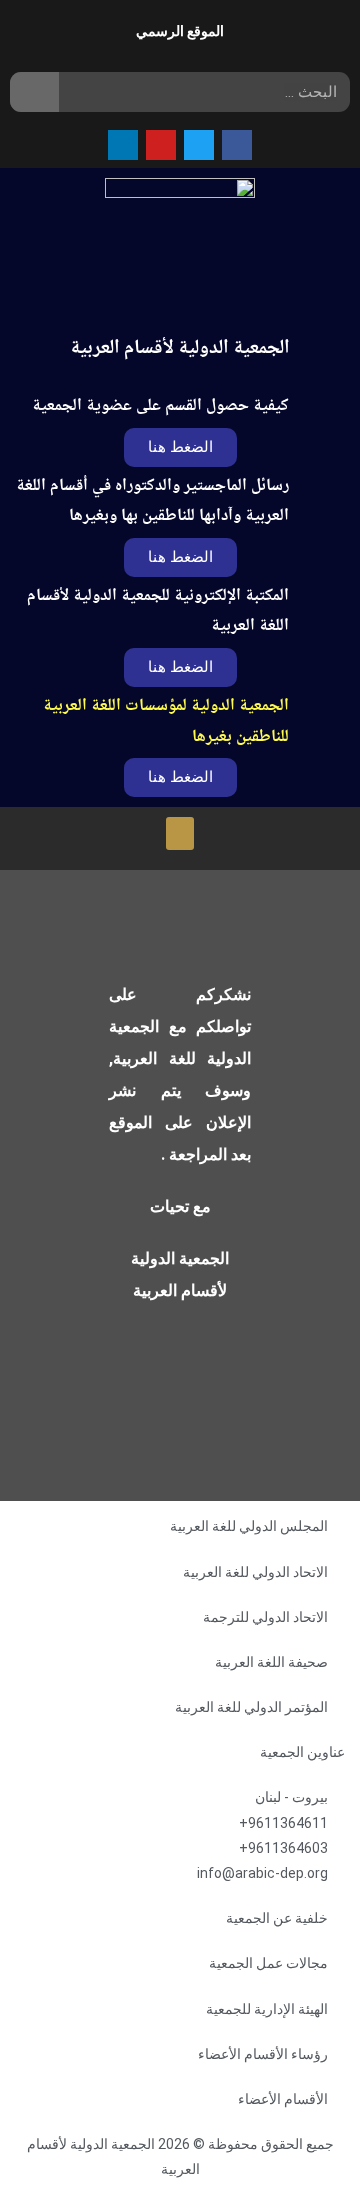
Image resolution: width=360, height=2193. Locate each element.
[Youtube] (161, 145)
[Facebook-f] (237, 145)
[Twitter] (199, 145)
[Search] (34, 92)
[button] (180, 667)
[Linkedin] (123, 145)
